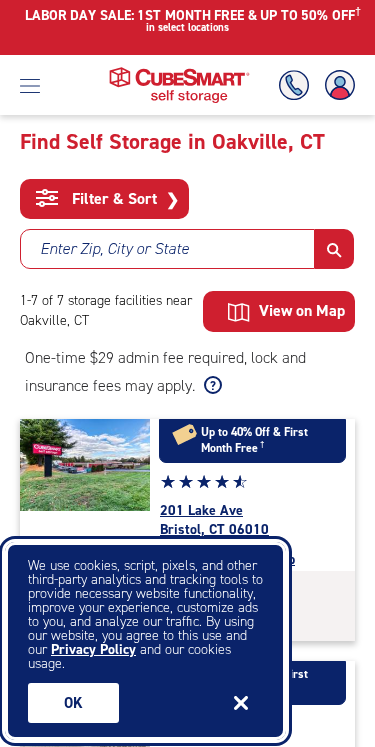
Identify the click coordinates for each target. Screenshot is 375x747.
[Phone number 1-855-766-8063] (298, 85)
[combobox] (167, 249)
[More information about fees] (210, 386)
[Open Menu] (30, 85)
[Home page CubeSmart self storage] (179, 72)
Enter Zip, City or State (114, 248)
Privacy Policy (93, 649)
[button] (334, 249)
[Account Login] (336, 85)
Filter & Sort (123, 199)
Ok (73, 703)
